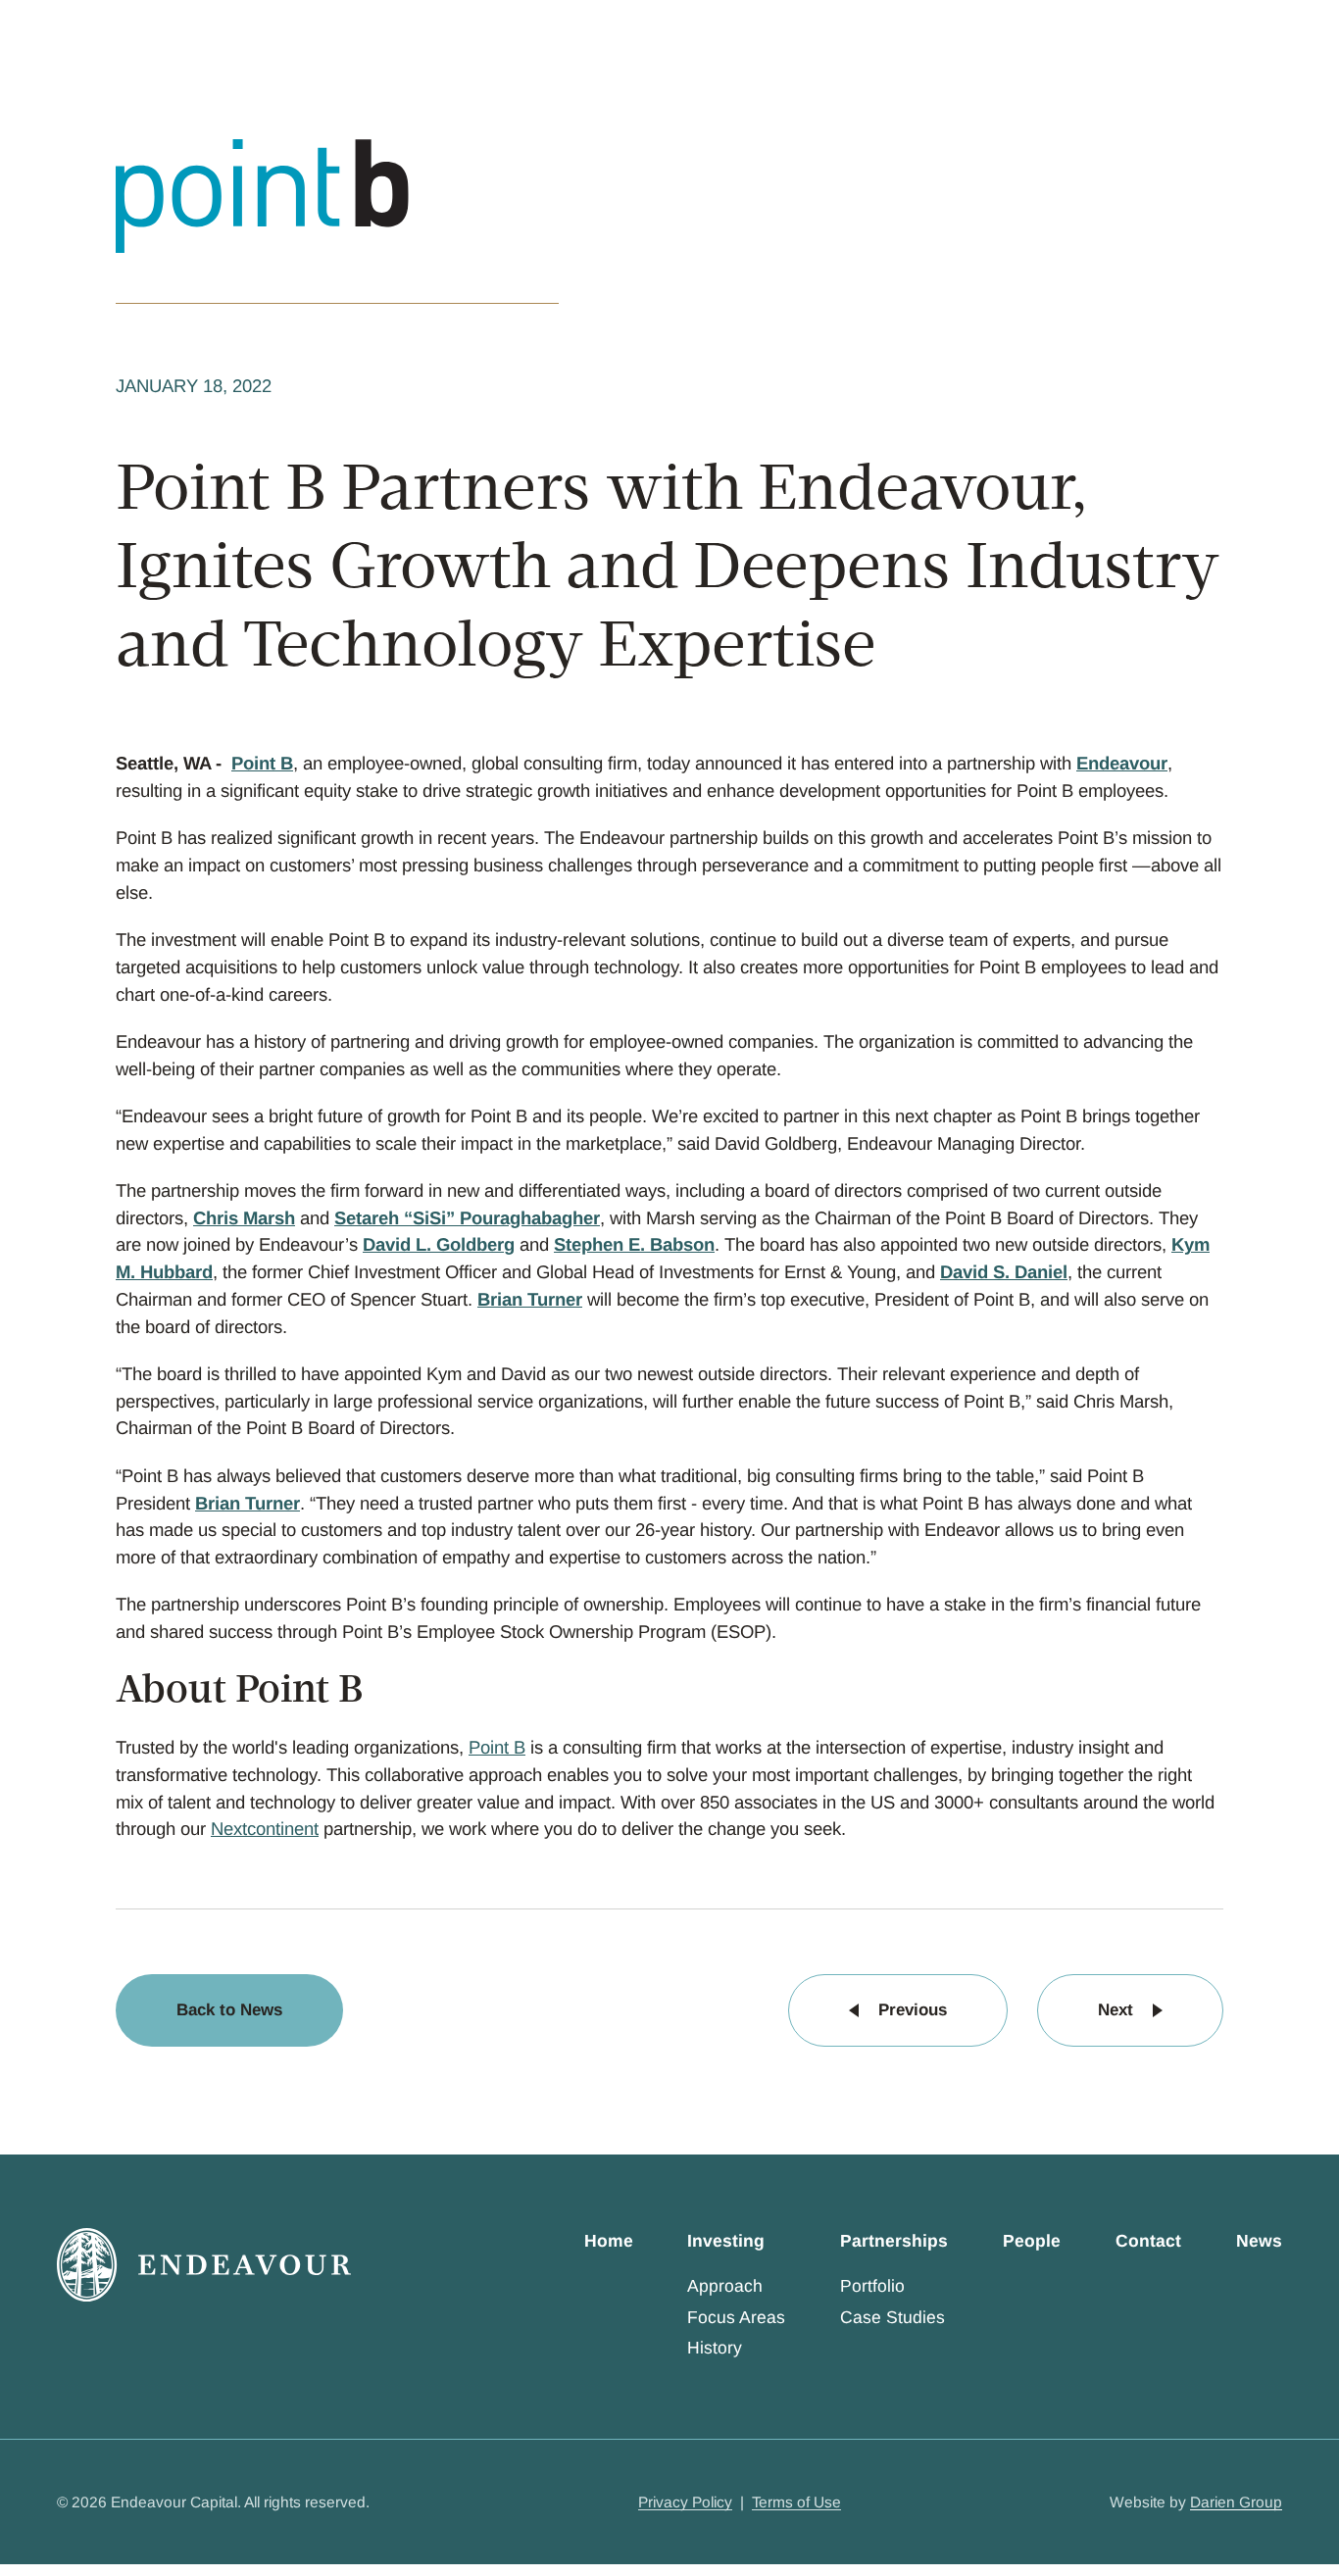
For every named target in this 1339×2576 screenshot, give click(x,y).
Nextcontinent (265, 1829)
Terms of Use (796, 2502)
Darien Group (1236, 2502)
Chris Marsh (244, 1218)
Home (609, 2241)
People (1032, 2241)
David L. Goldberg (439, 1244)
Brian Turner (530, 1299)
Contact (1148, 2241)
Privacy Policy (685, 2502)
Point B (262, 763)
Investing (726, 2241)
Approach (725, 2286)
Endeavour (1122, 763)
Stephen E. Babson (634, 1244)
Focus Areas (736, 2317)
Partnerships (894, 2241)
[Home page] (204, 2265)
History (715, 2348)
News (1259, 2241)
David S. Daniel (1004, 1272)
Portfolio (872, 2286)
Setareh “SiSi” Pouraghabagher (467, 1218)
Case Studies (893, 2317)
